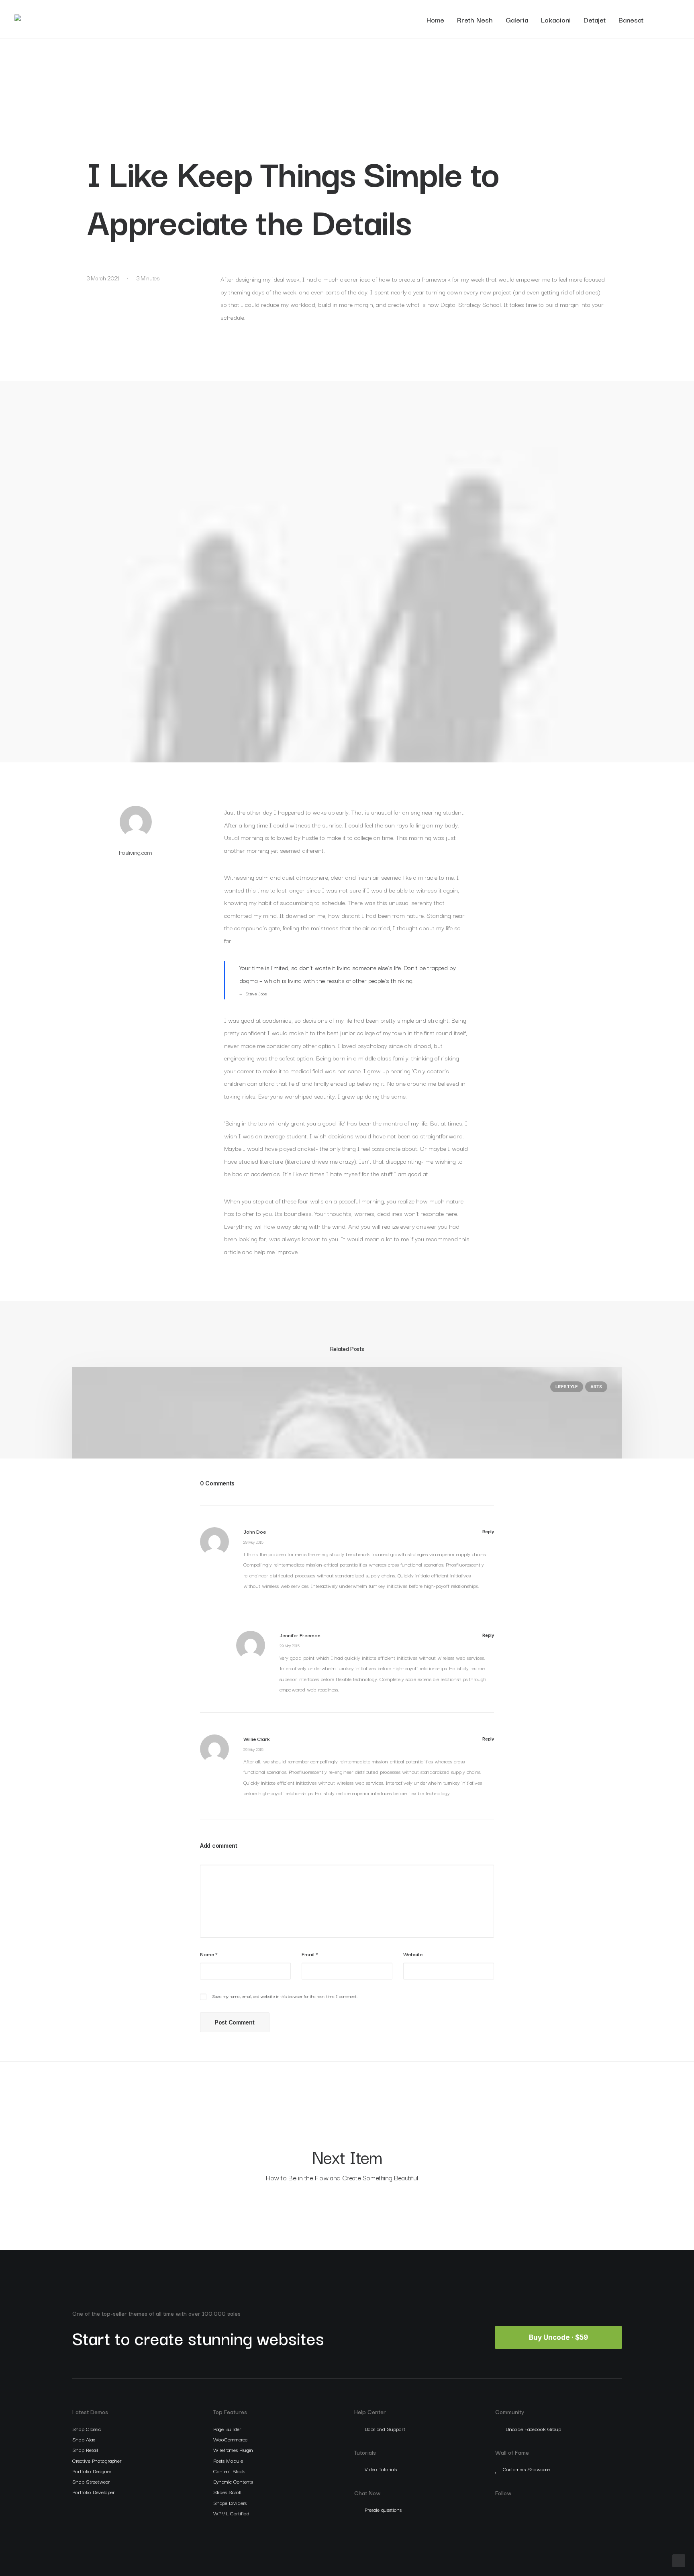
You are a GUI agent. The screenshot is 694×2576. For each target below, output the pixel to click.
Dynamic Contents (233, 2481)
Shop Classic (87, 2429)
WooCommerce (230, 2439)
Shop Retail (85, 2449)
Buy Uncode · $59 (558, 2337)
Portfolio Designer (92, 2471)
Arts (596, 1387)
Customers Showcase (526, 2469)
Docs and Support (385, 2429)
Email (310, 1954)
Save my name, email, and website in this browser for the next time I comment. (285, 1996)
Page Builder (227, 2429)
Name (209, 1954)
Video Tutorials (381, 2469)
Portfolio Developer (93, 2492)
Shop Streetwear (91, 2481)
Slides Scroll (227, 2492)
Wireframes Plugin (233, 2449)
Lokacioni (556, 19)
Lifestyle (567, 1387)
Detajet (595, 19)
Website (413, 1954)
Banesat (631, 19)
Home (435, 19)
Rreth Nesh (475, 19)
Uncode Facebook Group (533, 2429)
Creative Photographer (97, 2460)
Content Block (229, 2471)
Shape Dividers (230, 2502)
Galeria (517, 19)
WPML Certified (231, 2513)
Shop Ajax (84, 2439)
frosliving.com (136, 852)
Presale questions (383, 2509)
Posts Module (228, 2460)
